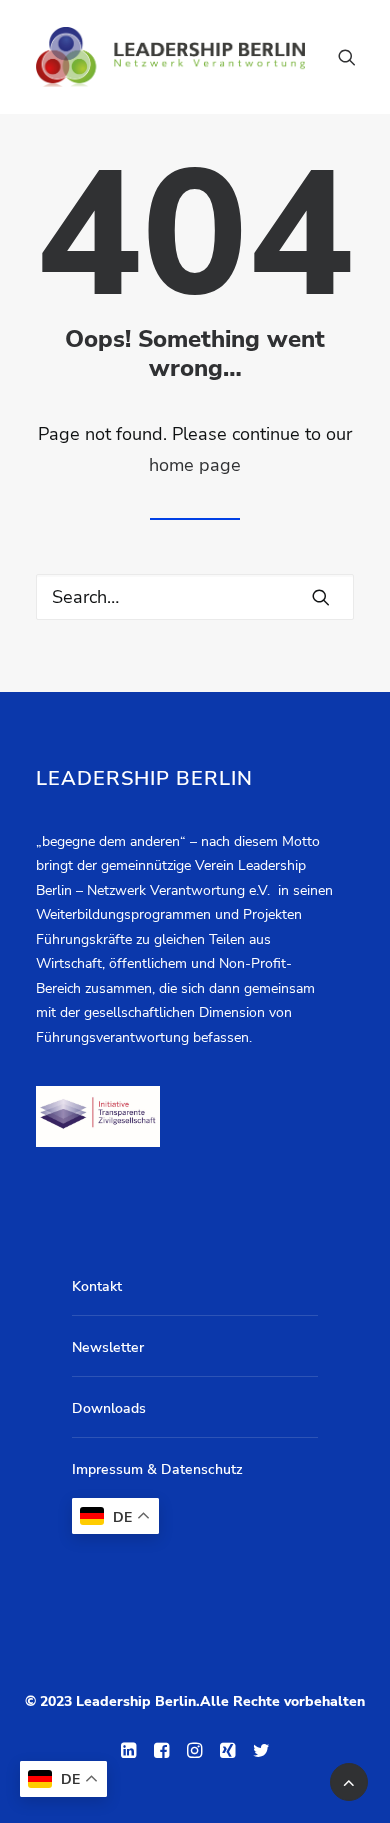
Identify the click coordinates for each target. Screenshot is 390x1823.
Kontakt (97, 1286)
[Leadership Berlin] (170, 57)
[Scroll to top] (349, 1780)
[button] (321, 597)
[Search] (338, 57)
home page (195, 465)
